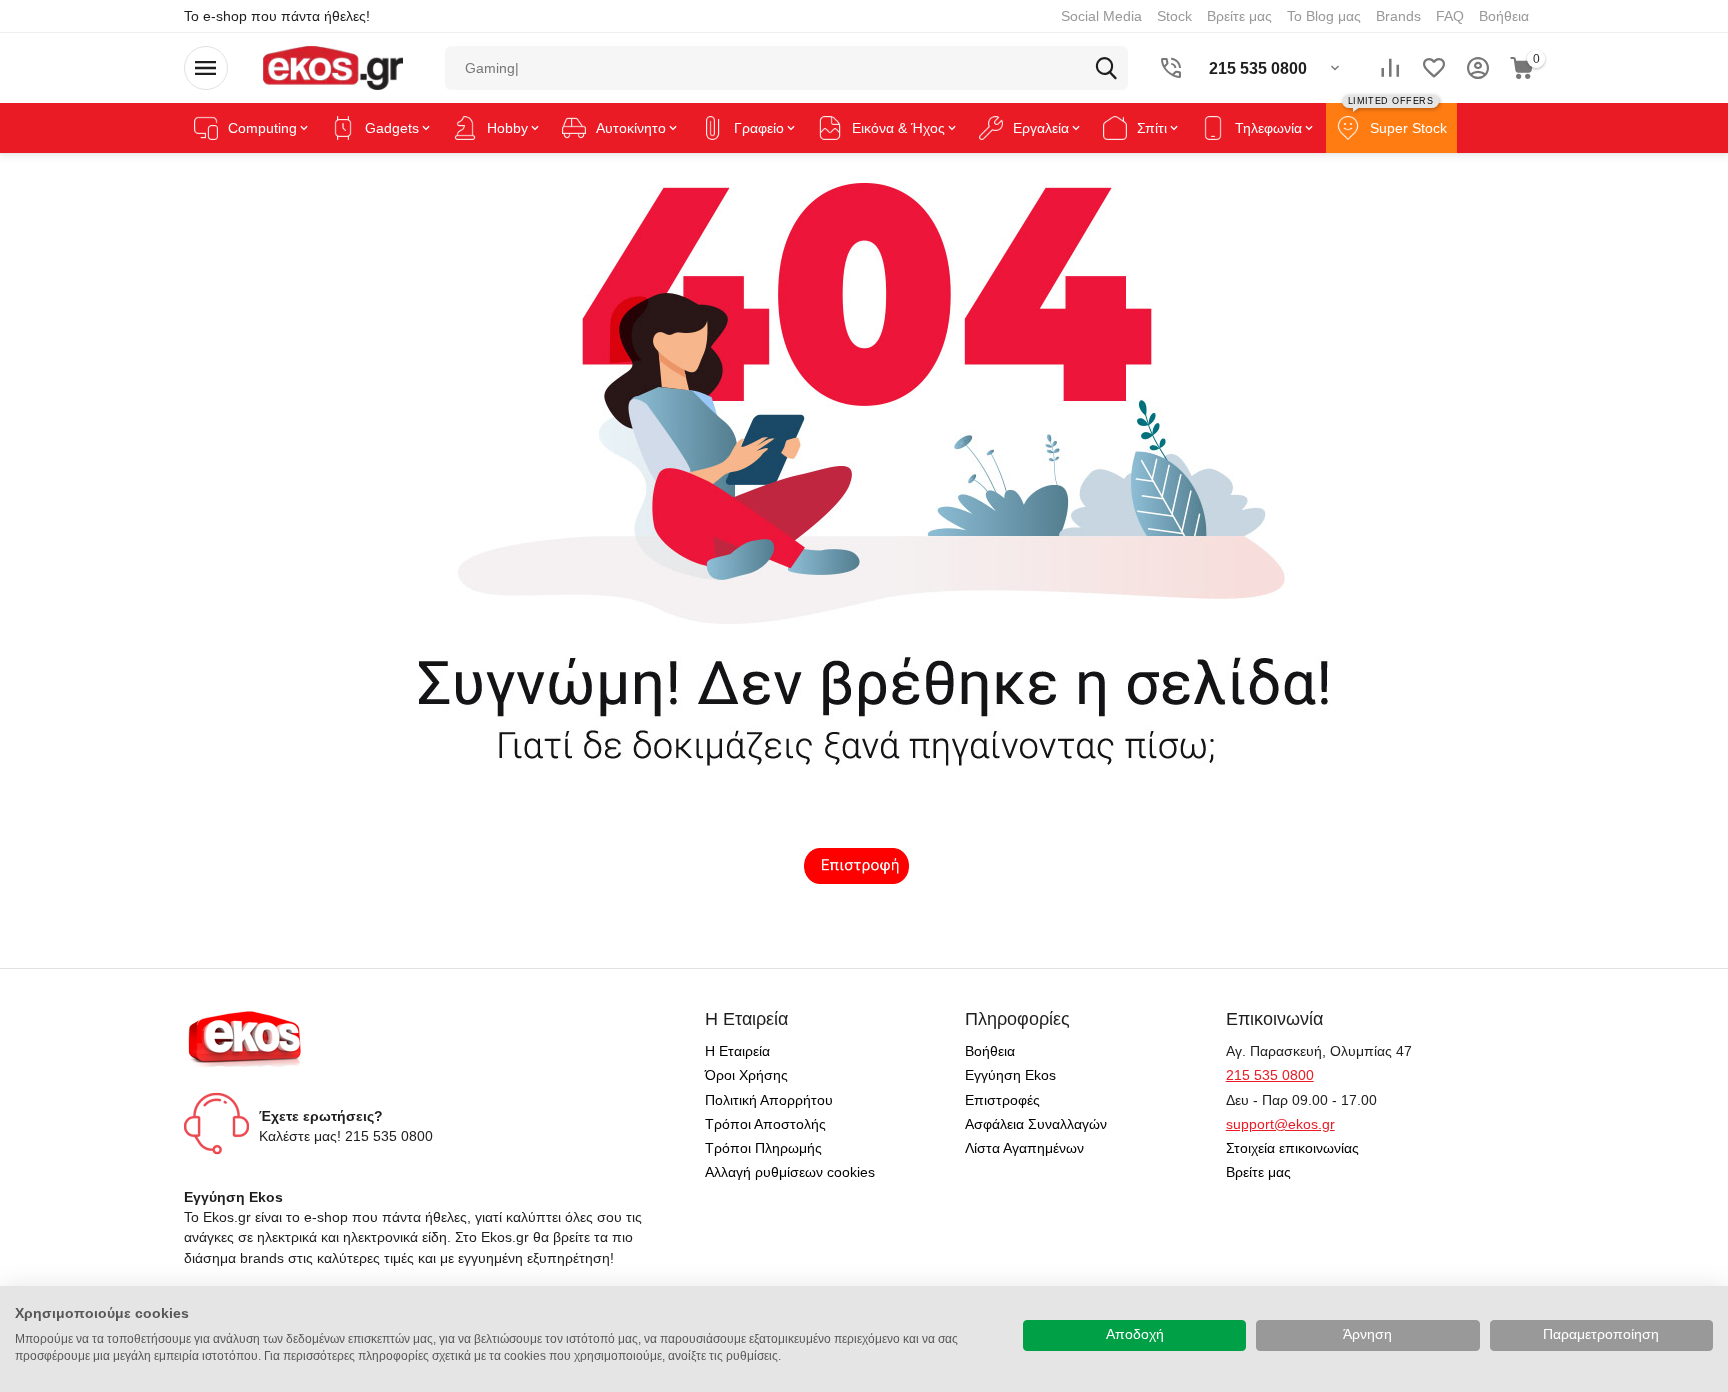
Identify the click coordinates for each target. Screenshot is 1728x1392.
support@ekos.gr (1280, 1124)
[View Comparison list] (1390, 68)
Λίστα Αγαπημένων (1024, 1148)
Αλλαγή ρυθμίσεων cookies (790, 1172)
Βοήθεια (1504, 16)
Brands (1398, 16)
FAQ (1450, 16)
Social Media (1101, 16)
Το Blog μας (1324, 16)
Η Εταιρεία (737, 1051)
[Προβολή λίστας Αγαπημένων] (1434, 68)
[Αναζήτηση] (1106, 68)
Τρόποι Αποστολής (765, 1124)
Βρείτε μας (1239, 16)
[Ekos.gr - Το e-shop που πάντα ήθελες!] (332, 67)
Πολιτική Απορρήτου (769, 1100)
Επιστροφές (1002, 1100)
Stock (1174, 16)
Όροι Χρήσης (746, 1075)
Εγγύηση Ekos (1010, 1075)
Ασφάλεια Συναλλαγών (1036, 1124)
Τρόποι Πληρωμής (763, 1148)
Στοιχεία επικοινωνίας (1292, 1148)
